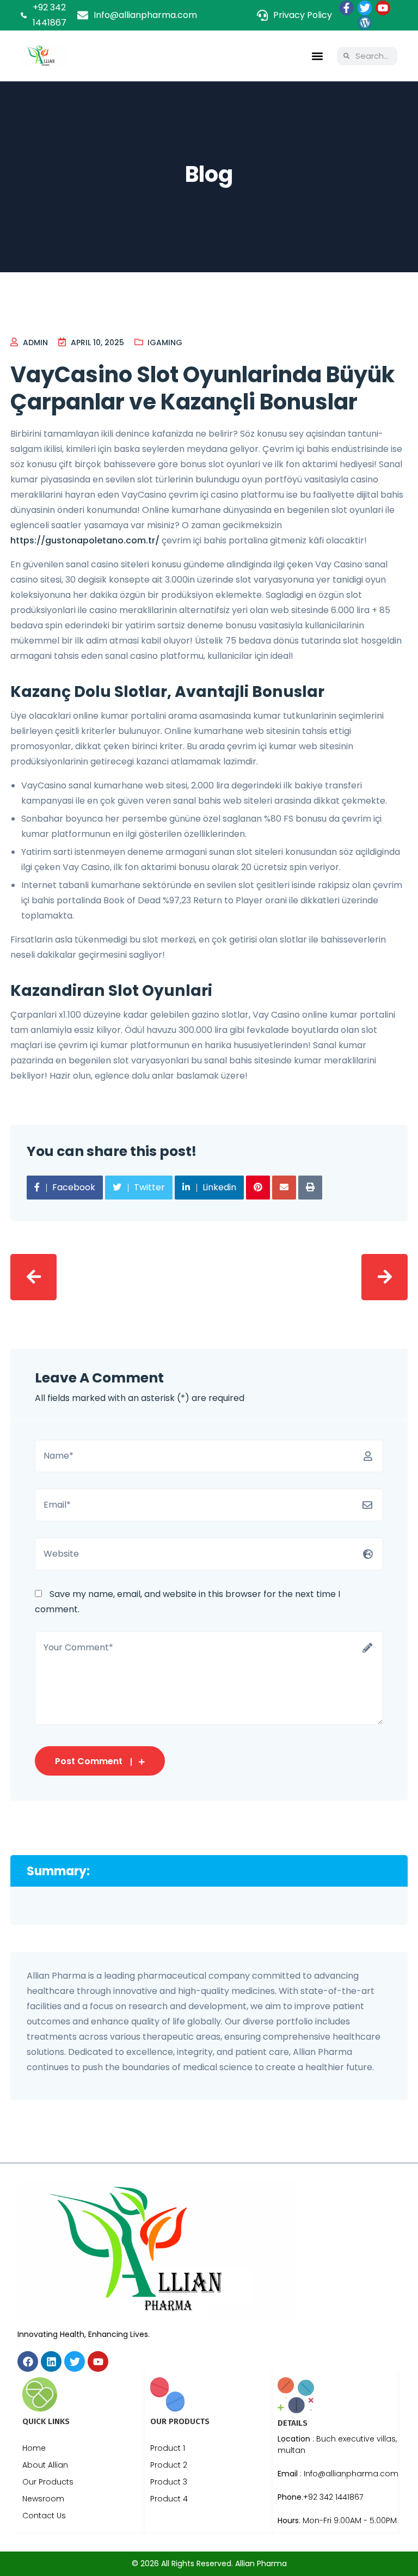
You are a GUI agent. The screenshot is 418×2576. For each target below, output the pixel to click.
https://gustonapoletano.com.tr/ (85, 540)
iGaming (165, 342)
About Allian (45, 2465)
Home (34, 2448)
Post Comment (89, 1761)
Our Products (48, 2482)
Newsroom (43, 2499)
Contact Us (44, 2516)
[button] (317, 56)
